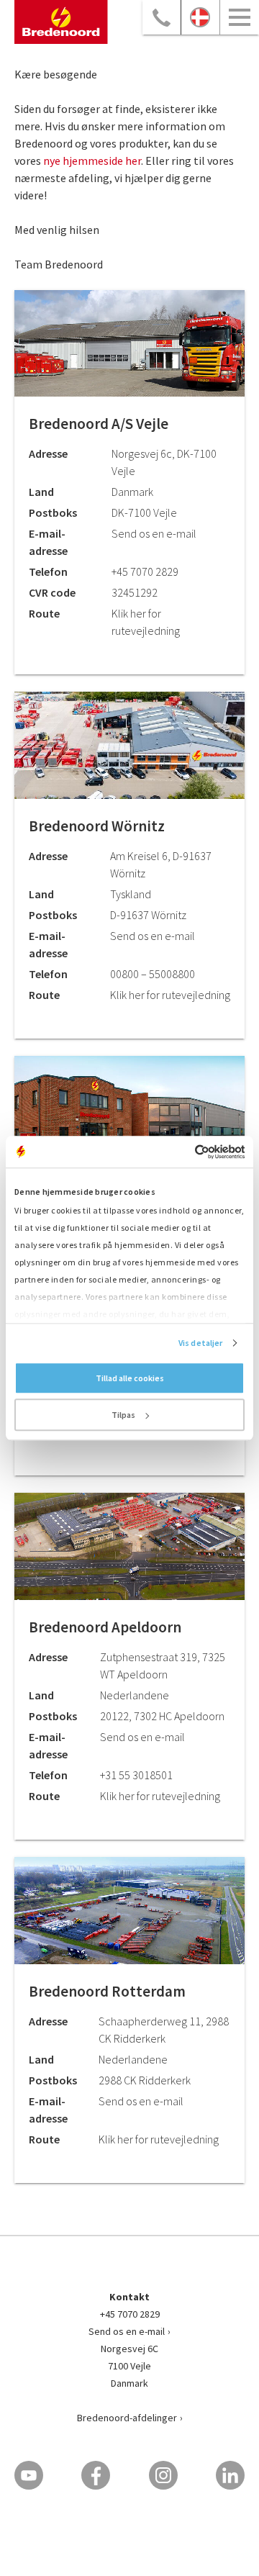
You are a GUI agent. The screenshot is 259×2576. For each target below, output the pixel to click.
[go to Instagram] (163, 2475)
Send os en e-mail (127, 2331)
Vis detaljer (200, 1343)
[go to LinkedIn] (230, 2475)
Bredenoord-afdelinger (127, 2418)
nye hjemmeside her (92, 161)
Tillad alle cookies (130, 1378)
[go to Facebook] (96, 2475)
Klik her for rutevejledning (170, 995)
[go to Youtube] (29, 2475)
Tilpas (123, 1415)
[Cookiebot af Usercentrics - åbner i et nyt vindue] (185, 1152)
